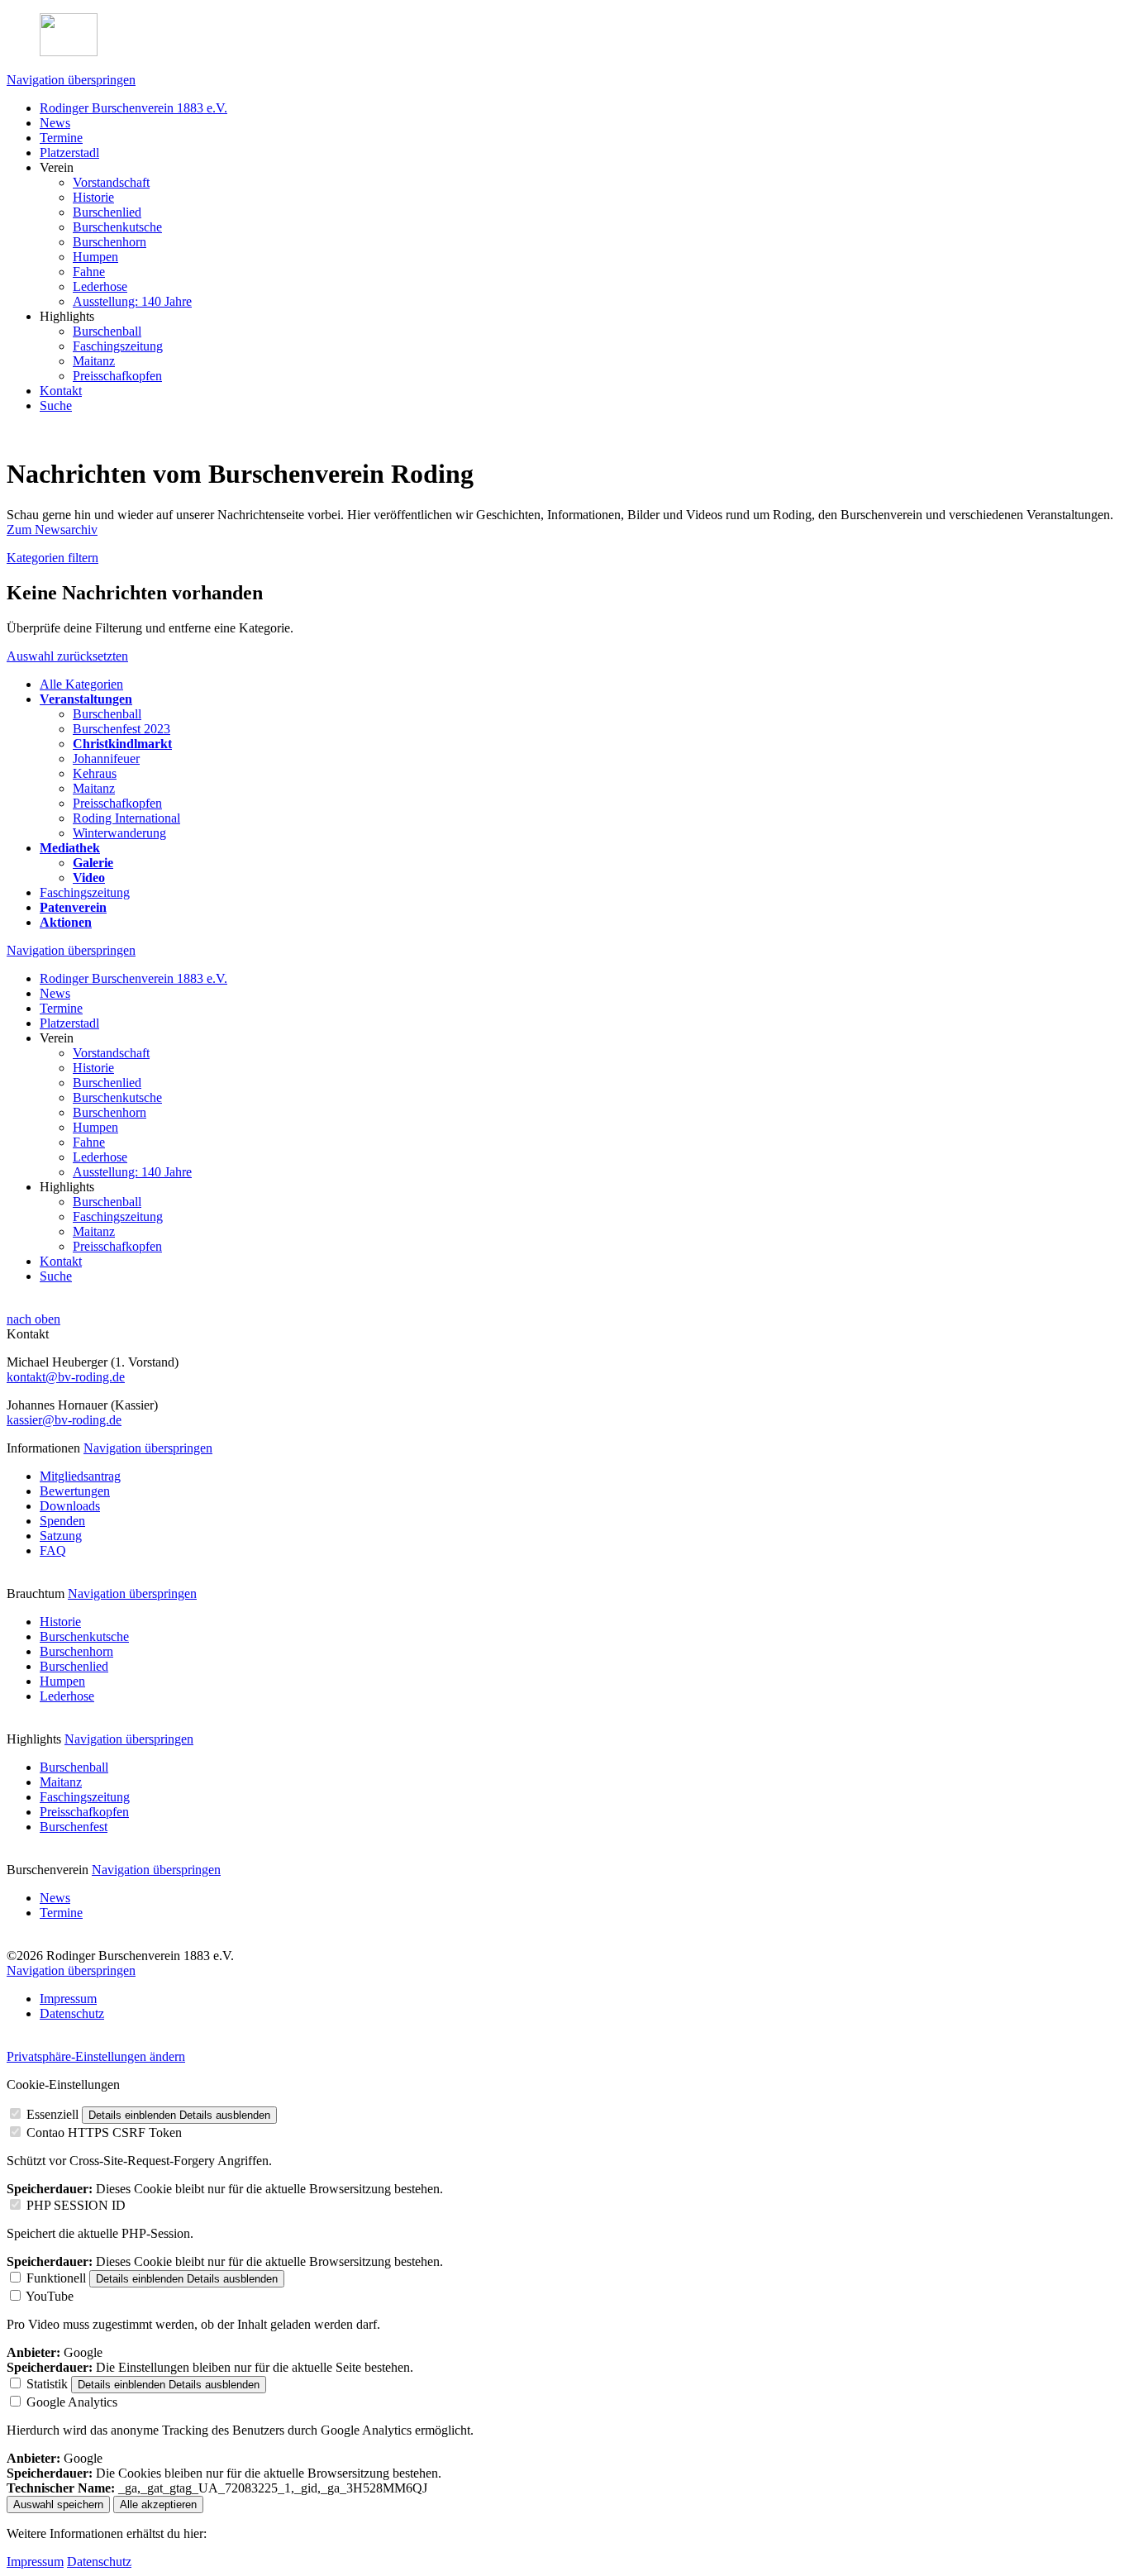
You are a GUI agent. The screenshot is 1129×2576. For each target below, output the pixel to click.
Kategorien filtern (52, 558)
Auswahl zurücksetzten (67, 656)
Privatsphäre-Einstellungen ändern (96, 2056)
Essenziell (52, 2114)
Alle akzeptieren (158, 2504)
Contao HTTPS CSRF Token (104, 2132)
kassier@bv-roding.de (64, 1420)
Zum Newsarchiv (52, 530)
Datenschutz (99, 2562)
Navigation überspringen (71, 80)
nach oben (33, 1319)
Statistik (47, 2384)
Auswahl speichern (58, 2504)
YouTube (50, 2296)
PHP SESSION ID (76, 2205)
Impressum (35, 2562)
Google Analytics (72, 2402)
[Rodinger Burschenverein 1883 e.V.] (564, 36)
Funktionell (56, 2278)
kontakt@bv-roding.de (66, 1377)
